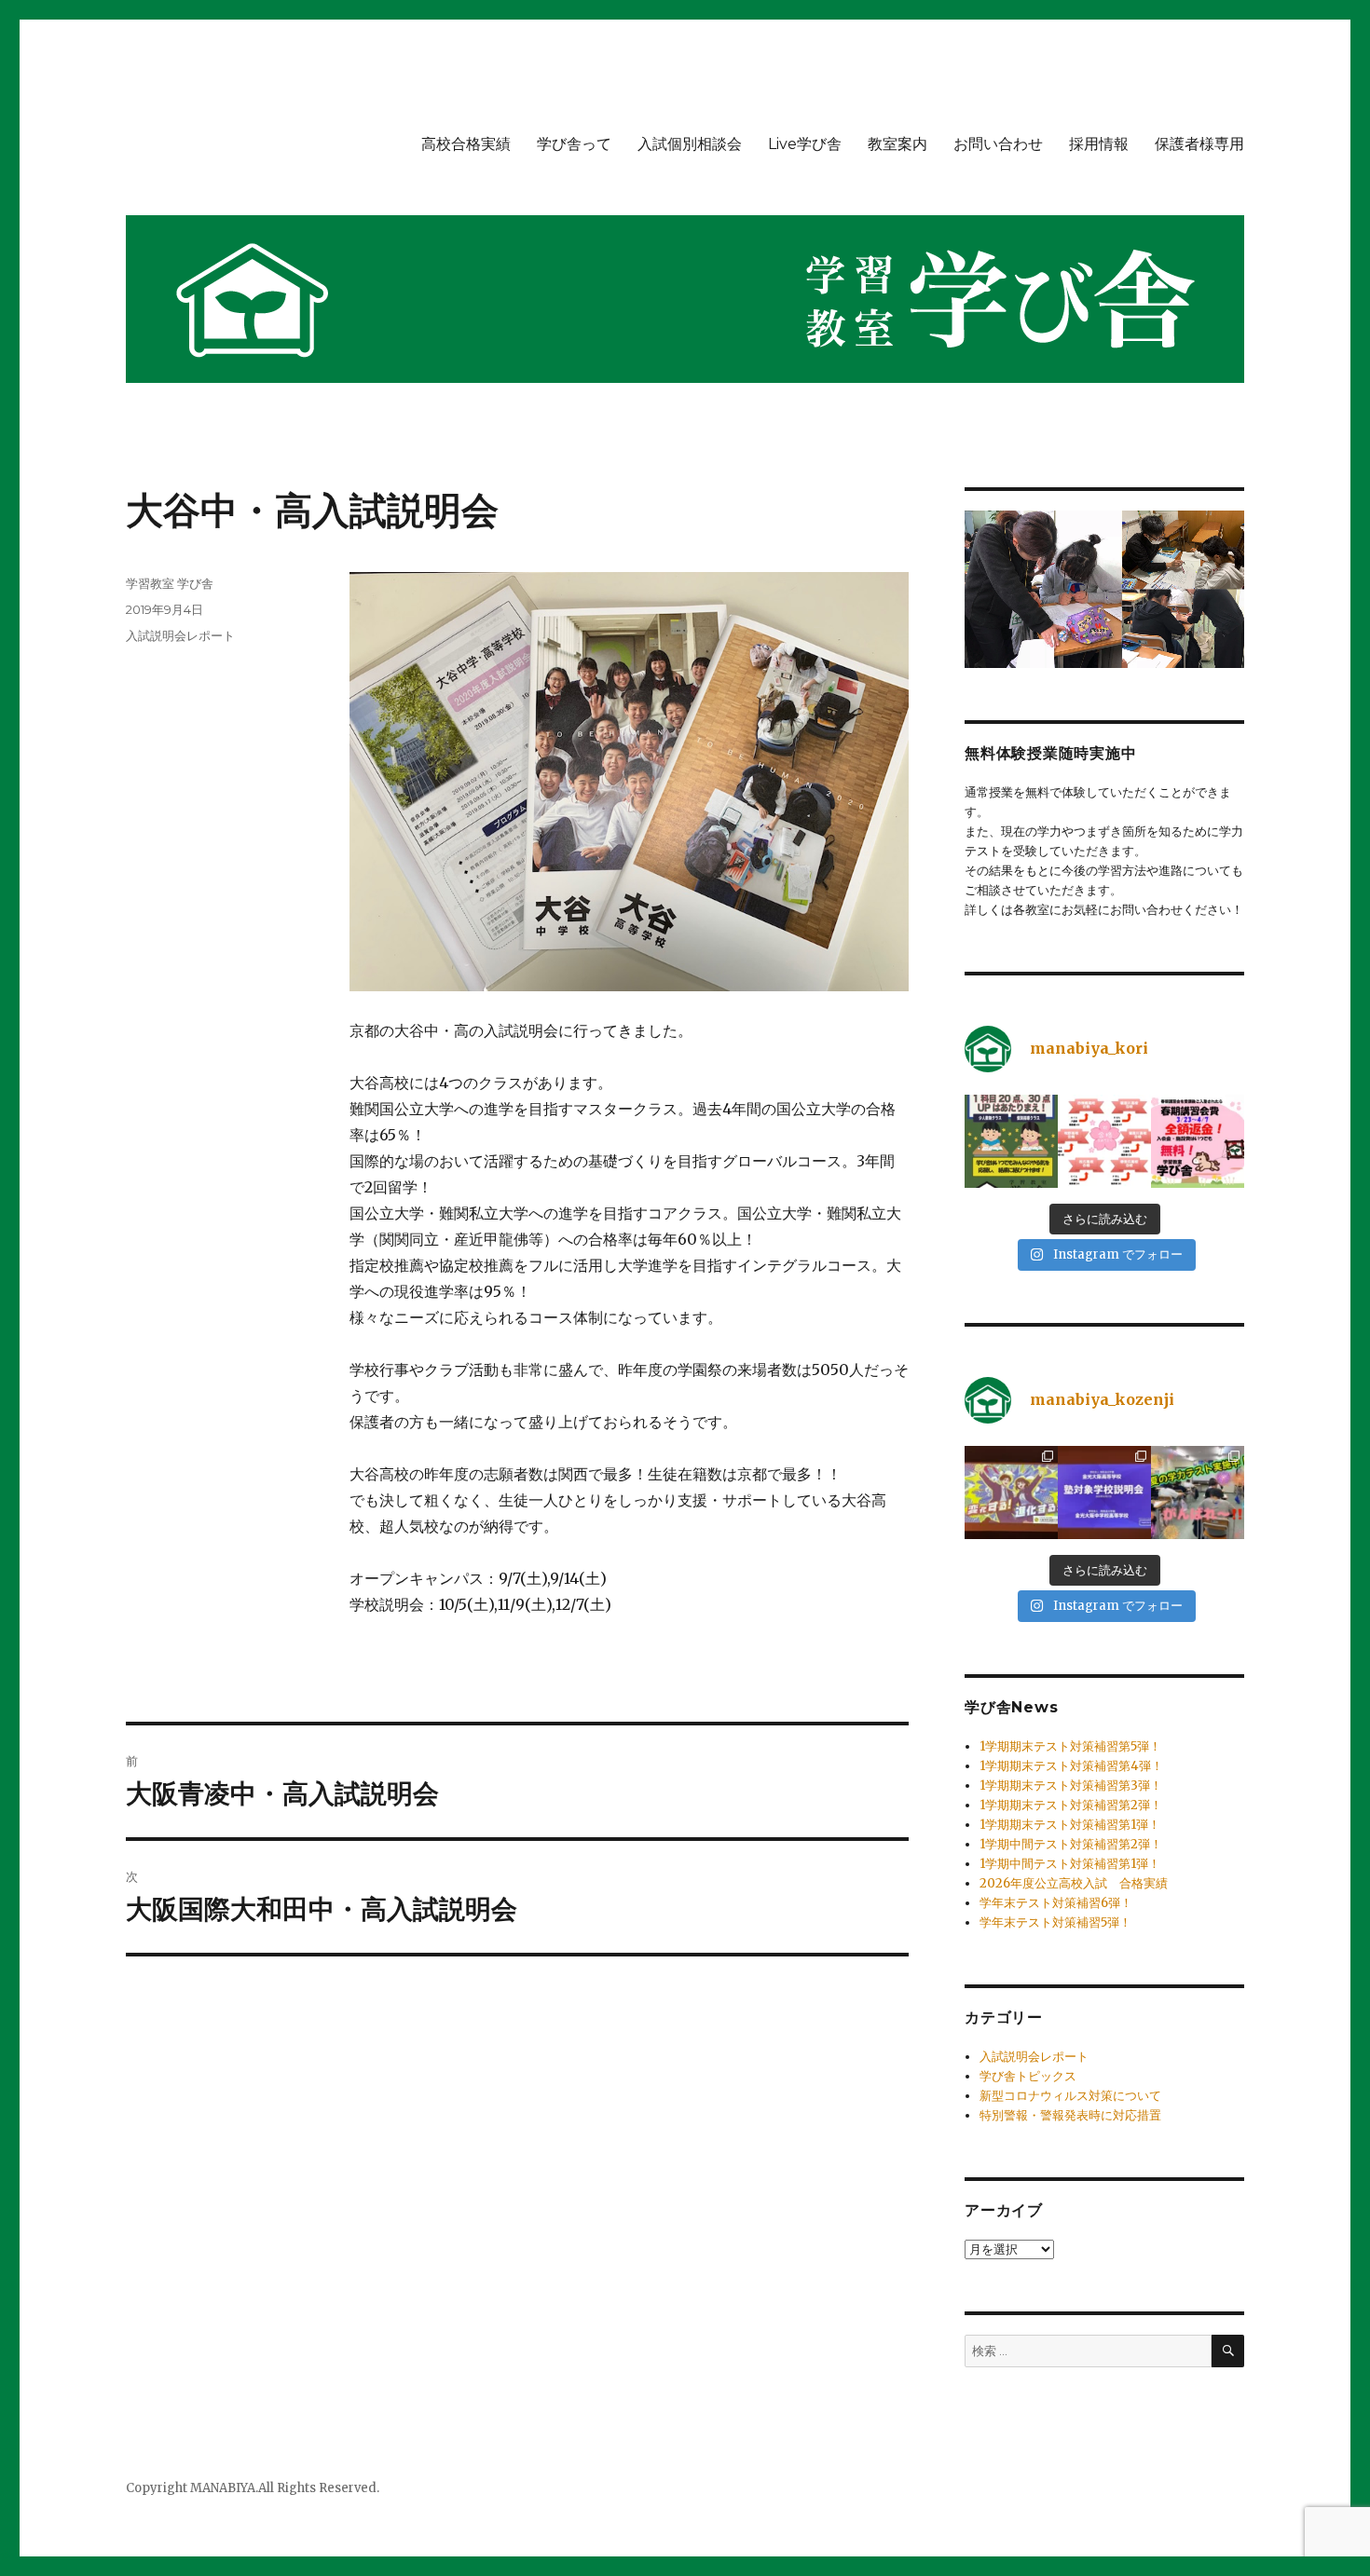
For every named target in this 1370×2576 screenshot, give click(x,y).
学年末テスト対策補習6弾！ (1056, 1903)
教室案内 (897, 144)
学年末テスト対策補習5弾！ (1055, 1922)
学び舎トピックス (1028, 2076)
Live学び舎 (805, 144)
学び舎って (574, 144)
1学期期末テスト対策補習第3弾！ (1071, 1785)
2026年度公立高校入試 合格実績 (1074, 1883)
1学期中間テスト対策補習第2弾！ (1071, 1844)
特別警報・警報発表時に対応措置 (1070, 2115)
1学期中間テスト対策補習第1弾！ (1070, 1864)
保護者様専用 (1199, 144)
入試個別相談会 (690, 144)
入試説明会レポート (180, 635)
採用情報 (1099, 144)
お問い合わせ (998, 144)
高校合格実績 (466, 144)
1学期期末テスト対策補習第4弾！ (1071, 1766)
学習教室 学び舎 (170, 583)
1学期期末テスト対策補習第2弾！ (1071, 1805)
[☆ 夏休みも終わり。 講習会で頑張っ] (1198, 1492)
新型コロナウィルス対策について (1070, 2096)
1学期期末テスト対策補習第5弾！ (1070, 1746)
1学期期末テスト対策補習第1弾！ (1070, 1825)
